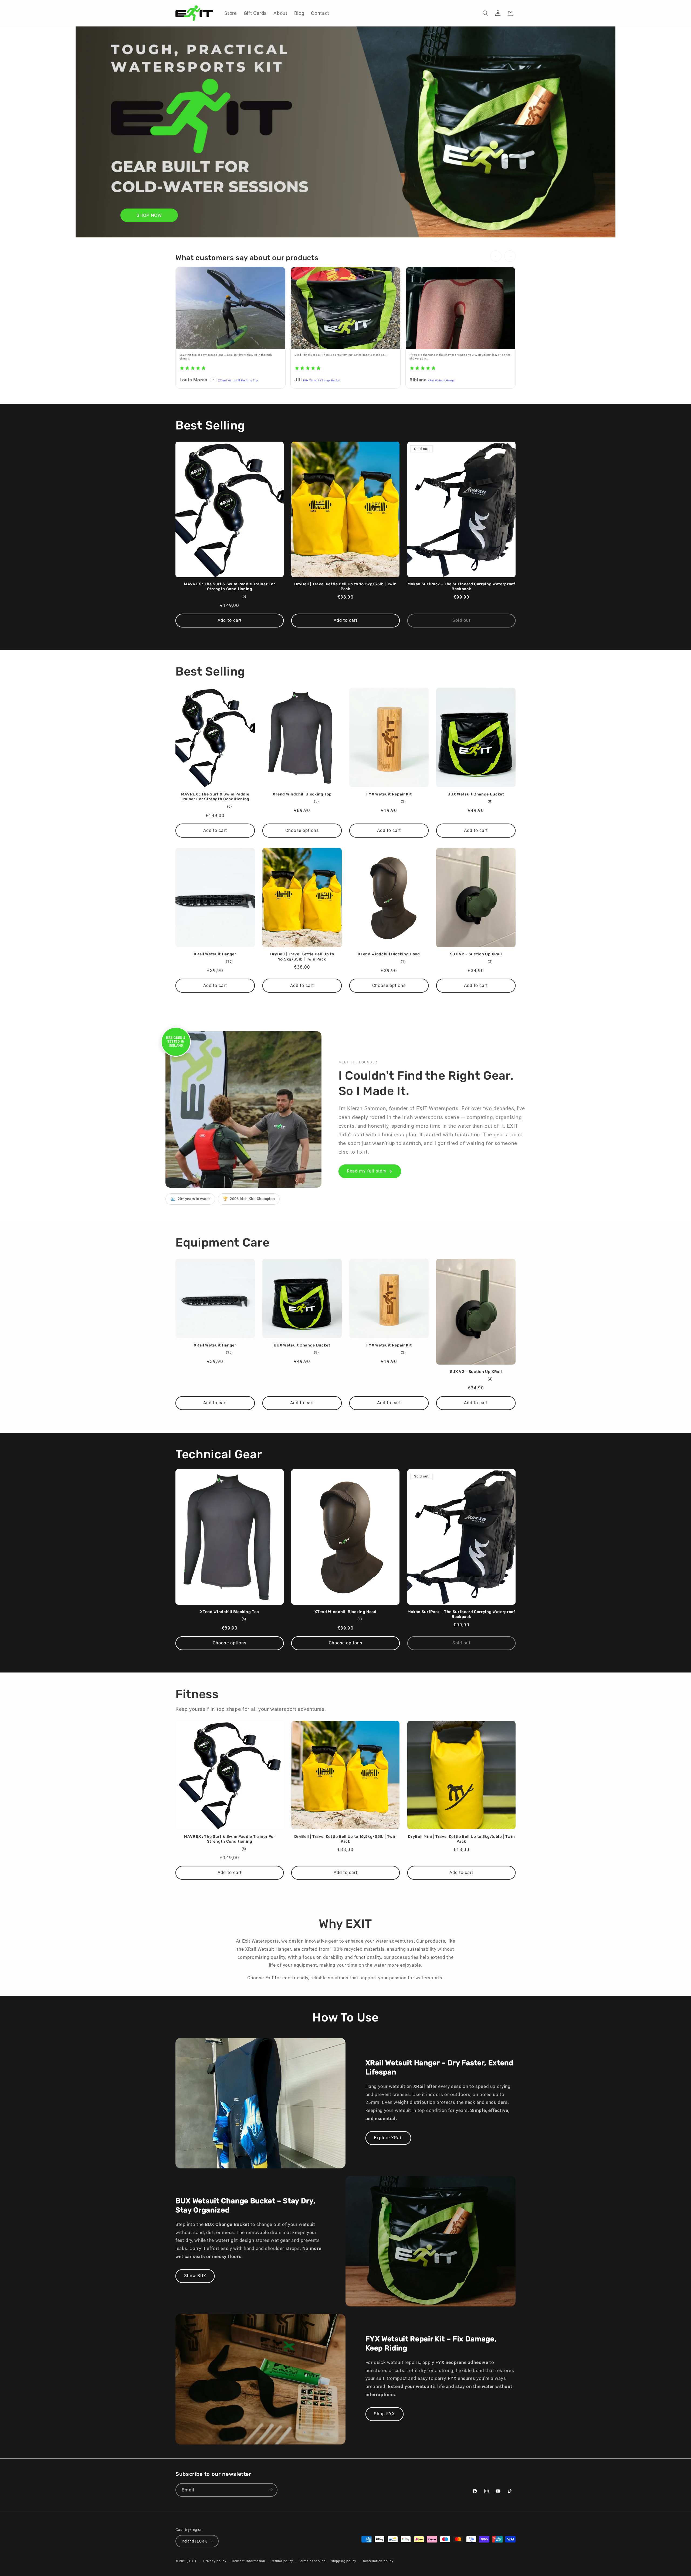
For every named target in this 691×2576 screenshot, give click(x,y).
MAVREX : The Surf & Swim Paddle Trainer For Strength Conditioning (229, 587)
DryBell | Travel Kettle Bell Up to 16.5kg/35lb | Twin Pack (345, 587)
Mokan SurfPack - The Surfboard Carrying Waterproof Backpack (461, 587)
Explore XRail (388, 2138)
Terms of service (312, 2561)
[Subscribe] (271, 2490)
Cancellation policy (377, 2561)
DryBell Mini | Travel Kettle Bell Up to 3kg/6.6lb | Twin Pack (461, 1839)
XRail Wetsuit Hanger (442, 380)
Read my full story (367, 1171)
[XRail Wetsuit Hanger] (460, 308)
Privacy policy (215, 2561)
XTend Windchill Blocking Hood (389, 954)
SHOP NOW (149, 215)
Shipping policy (344, 2561)
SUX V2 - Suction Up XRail (476, 954)
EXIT (193, 2561)
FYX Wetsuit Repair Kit (389, 794)
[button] (486, 13)
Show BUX (195, 2276)
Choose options (302, 830)
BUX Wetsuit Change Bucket (322, 380)
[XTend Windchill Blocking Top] (231, 308)
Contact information (249, 2561)
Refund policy (282, 2561)
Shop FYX (384, 2414)
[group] (345, 329)
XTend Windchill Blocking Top (238, 380)
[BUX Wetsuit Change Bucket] (345, 308)
